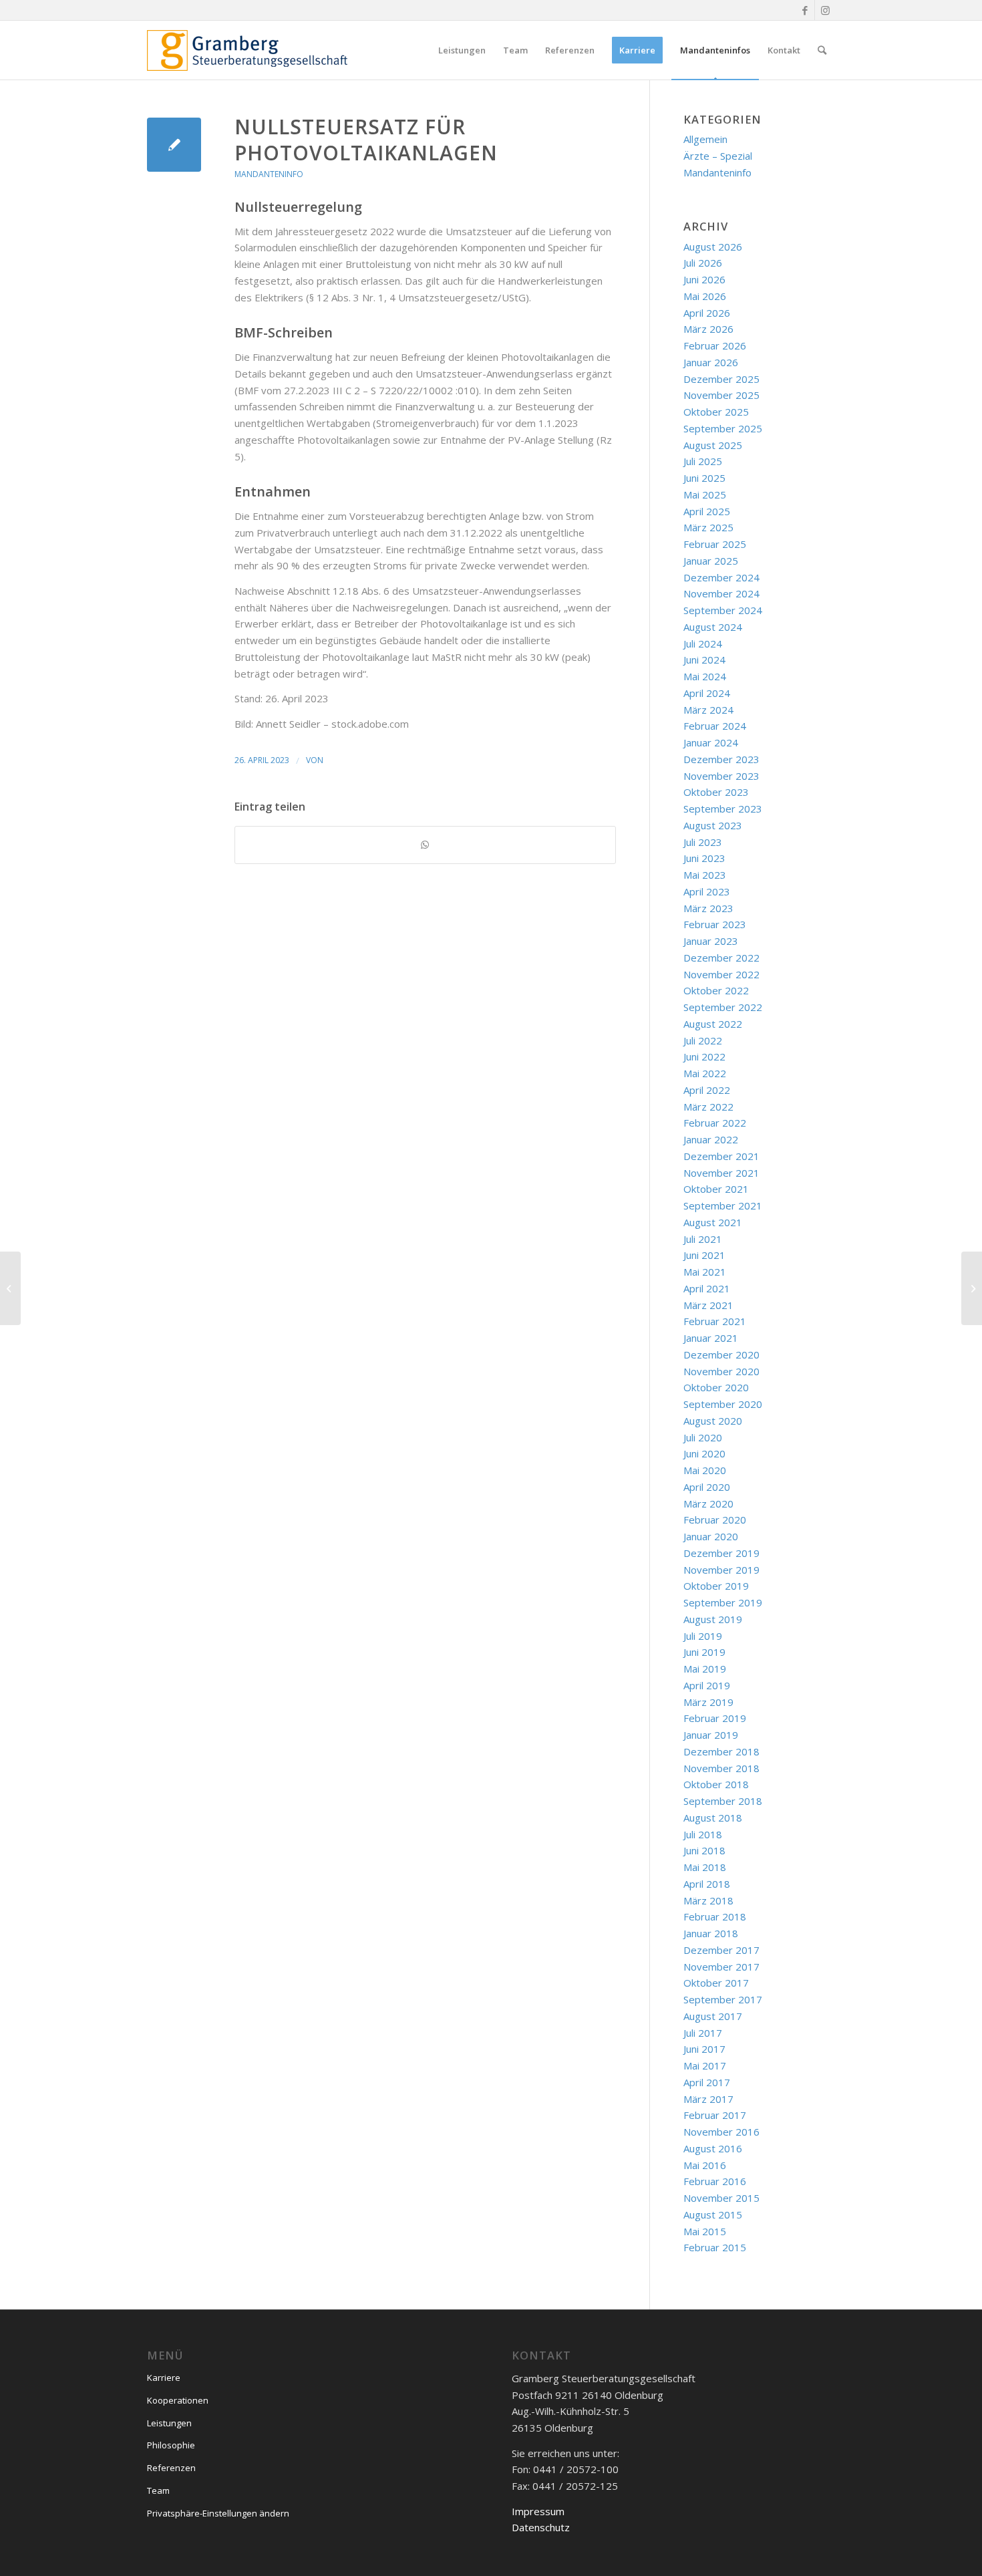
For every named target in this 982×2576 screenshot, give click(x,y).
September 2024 (723, 610)
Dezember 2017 (721, 1950)
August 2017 (713, 2016)
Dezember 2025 (721, 379)
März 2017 (708, 2099)
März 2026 (708, 329)
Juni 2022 (704, 1056)
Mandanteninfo (269, 174)
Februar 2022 (715, 1123)
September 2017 (723, 1999)
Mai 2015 (705, 2231)
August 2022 (713, 1024)
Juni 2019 (704, 1652)
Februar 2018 (715, 1916)
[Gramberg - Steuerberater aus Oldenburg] (247, 50)
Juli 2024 (703, 643)
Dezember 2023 (721, 759)
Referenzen (171, 2468)
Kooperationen (178, 2400)
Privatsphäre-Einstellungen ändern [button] (218, 2513)
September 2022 (723, 1007)
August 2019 (713, 1619)
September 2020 (723, 1404)
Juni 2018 (704, 1850)
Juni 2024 (704, 660)
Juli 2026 (703, 263)
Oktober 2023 (716, 792)
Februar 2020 (715, 1520)
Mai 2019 (705, 1669)
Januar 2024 (711, 742)
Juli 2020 (703, 1437)
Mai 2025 (705, 494)
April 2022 (707, 1090)
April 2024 (707, 693)
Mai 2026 (705, 296)
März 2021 (708, 1305)
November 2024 (721, 593)
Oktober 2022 (716, 990)
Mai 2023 (705, 875)
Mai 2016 (705, 2165)
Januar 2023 (711, 941)
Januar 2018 (711, 1933)
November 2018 (721, 1768)
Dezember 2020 (721, 1354)
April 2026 (707, 313)
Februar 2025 (715, 544)
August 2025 (713, 445)
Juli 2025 (703, 461)
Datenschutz (541, 2527)
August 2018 (713, 1818)
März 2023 (708, 908)
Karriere (164, 2378)
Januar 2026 (711, 362)
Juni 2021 (704, 1255)
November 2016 (721, 2132)
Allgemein (705, 139)
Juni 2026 (704, 279)
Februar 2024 (715, 726)
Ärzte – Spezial (718, 156)
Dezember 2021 (721, 1156)
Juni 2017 (704, 2049)
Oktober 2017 (716, 1983)
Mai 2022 (705, 1073)
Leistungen (169, 2423)
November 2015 (721, 2198)
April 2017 (707, 2082)
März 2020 (708, 1504)
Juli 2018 (703, 1834)
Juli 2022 (703, 1040)
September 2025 (723, 428)
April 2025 (707, 511)
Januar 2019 (711, 1735)
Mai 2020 (705, 1470)
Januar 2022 (711, 1139)
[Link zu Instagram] (825, 10)
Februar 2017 (715, 2115)
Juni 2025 (704, 478)
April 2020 (707, 1487)
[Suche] (822, 50)
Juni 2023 (704, 858)
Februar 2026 (715, 345)
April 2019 (707, 1685)
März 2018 (708, 1900)
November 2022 (721, 974)
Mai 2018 (705, 1867)
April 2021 (707, 1288)
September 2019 (723, 1602)
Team (158, 2490)
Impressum (538, 2511)
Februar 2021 (715, 1321)
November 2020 (721, 1371)
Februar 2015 (715, 2247)
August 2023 (713, 825)
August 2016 (713, 2148)
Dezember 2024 (721, 577)
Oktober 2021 (716, 1189)
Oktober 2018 (716, 1784)
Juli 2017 (703, 2033)
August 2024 (713, 627)
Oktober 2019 (716, 1586)
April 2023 (707, 891)
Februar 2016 (715, 2181)
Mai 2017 (705, 2065)
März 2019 (708, 1702)
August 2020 (713, 1421)
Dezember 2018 (721, 1751)
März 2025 (708, 527)
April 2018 (707, 1884)
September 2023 (723, 809)
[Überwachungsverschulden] (10, 1288)
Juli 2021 (703, 1239)
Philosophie (171, 2445)
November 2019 (721, 1570)
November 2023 (721, 776)
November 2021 (721, 1173)
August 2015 (713, 2214)
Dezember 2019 (721, 1553)
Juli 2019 (703, 1636)
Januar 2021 (711, 1338)
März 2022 (708, 1107)
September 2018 (723, 1801)
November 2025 (721, 395)
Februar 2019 (715, 1718)
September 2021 (723, 1205)
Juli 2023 (703, 842)
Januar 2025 (711, 561)
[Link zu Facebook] (805, 10)
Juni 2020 (704, 1453)
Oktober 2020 (716, 1387)
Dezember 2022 (721, 958)
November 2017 (721, 1967)
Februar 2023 (715, 924)
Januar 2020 (711, 1536)
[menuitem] (462, 50)
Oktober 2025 (716, 412)
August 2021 (713, 1222)
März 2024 (708, 710)
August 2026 (713, 247)
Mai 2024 (705, 676)
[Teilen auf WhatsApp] (425, 845)
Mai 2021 (705, 1272)
